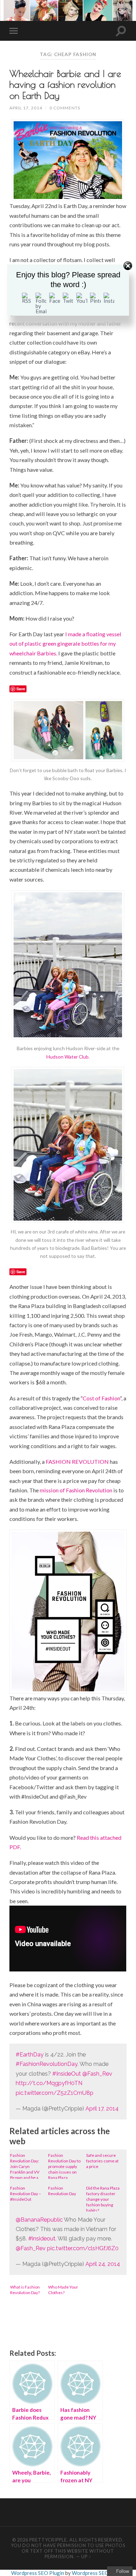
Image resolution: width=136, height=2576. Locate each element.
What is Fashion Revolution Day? (25, 2290)
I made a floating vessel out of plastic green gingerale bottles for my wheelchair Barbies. (65, 644)
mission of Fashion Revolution (76, 1490)
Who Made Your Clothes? (63, 2290)
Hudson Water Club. (68, 1057)
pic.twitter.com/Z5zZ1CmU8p (55, 2093)
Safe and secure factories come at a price (102, 2161)
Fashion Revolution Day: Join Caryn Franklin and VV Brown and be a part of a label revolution (25, 2166)
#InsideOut (67, 2074)
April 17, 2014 (26, 108)
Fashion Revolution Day (62, 2191)
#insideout (42, 2239)
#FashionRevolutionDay (47, 2064)
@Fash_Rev (97, 2074)
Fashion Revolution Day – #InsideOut (26, 2194)
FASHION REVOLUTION (77, 1462)
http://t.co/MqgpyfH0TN (49, 2083)
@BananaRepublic (39, 2220)
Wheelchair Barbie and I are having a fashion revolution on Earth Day (65, 84)
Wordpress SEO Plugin (38, 2573)
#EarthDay (30, 2055)
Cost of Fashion (101, 1398)
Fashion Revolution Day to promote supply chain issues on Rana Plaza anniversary (64, 2166)
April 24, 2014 (103, 2264)
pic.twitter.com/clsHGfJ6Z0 (83, 2248)
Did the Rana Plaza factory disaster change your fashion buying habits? (103, 2198)
